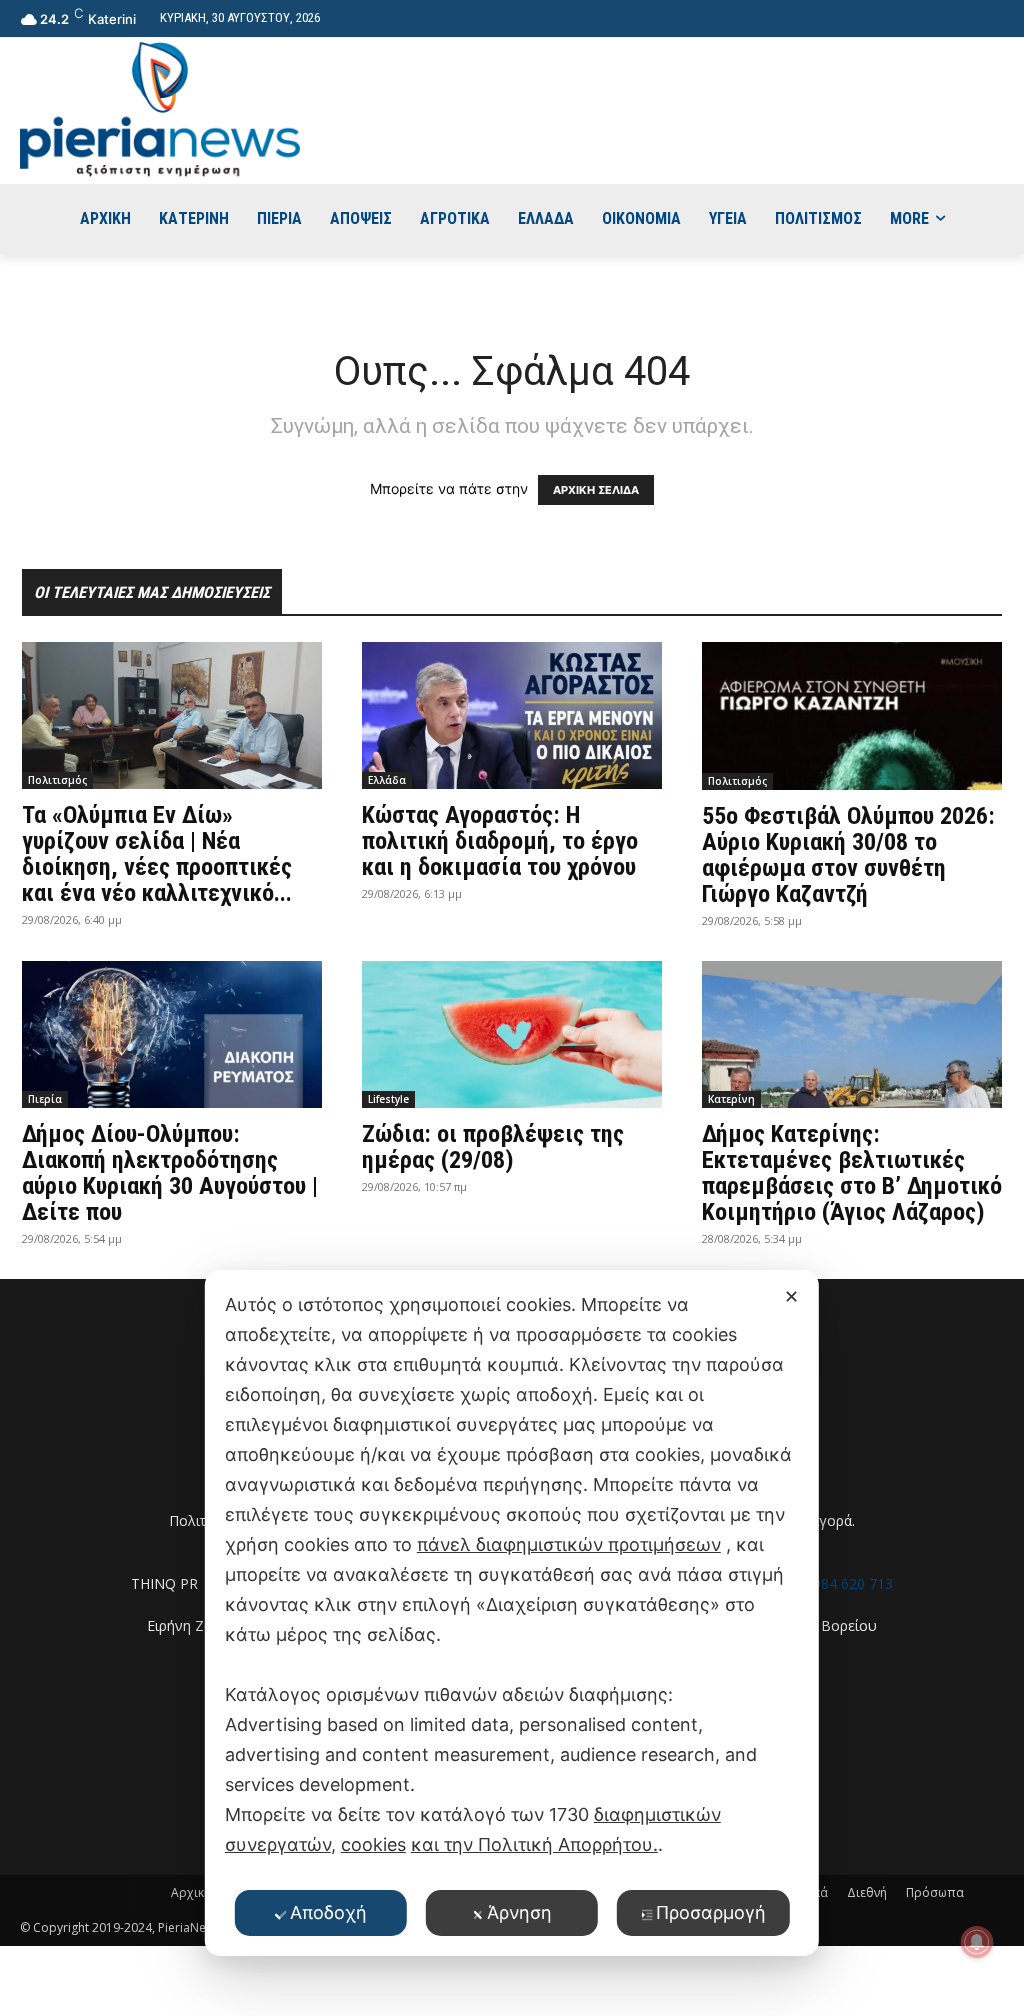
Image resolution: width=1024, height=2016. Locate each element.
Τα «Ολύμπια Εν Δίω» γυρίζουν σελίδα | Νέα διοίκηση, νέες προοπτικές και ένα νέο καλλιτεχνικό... (157, 854)
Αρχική (191, 1892)
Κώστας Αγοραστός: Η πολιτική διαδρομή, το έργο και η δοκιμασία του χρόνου (500, 841)
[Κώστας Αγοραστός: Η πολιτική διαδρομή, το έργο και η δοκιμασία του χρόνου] (512, 715)
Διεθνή (867, 1892)
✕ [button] (791, 1296)
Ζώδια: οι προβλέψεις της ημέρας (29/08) (493, 1147)
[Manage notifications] (977, 1942)
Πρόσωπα (935, 1892)
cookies (373, 1844)
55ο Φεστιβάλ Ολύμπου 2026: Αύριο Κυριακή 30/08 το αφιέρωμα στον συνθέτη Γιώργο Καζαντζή (848, 855)
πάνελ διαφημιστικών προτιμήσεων (569, 1544)
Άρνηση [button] (519, 1912)
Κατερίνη (731, 1099)
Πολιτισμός (57, 780)
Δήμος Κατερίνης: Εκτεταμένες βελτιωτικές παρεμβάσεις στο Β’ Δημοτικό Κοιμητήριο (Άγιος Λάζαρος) (852, 1173)
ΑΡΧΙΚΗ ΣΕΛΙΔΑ (596, 490)
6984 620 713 (849, 1583)
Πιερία (45, 1099)
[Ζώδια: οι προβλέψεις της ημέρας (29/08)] (512, 1034)
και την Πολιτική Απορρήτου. (534, 1844)
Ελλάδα (387, 780)
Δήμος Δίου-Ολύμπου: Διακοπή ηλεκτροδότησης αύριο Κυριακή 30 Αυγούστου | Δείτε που (170, 1173)
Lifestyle (388, 1099)
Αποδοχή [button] (328, 1912)
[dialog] (512, 1613)
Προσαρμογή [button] (711, 1912)
